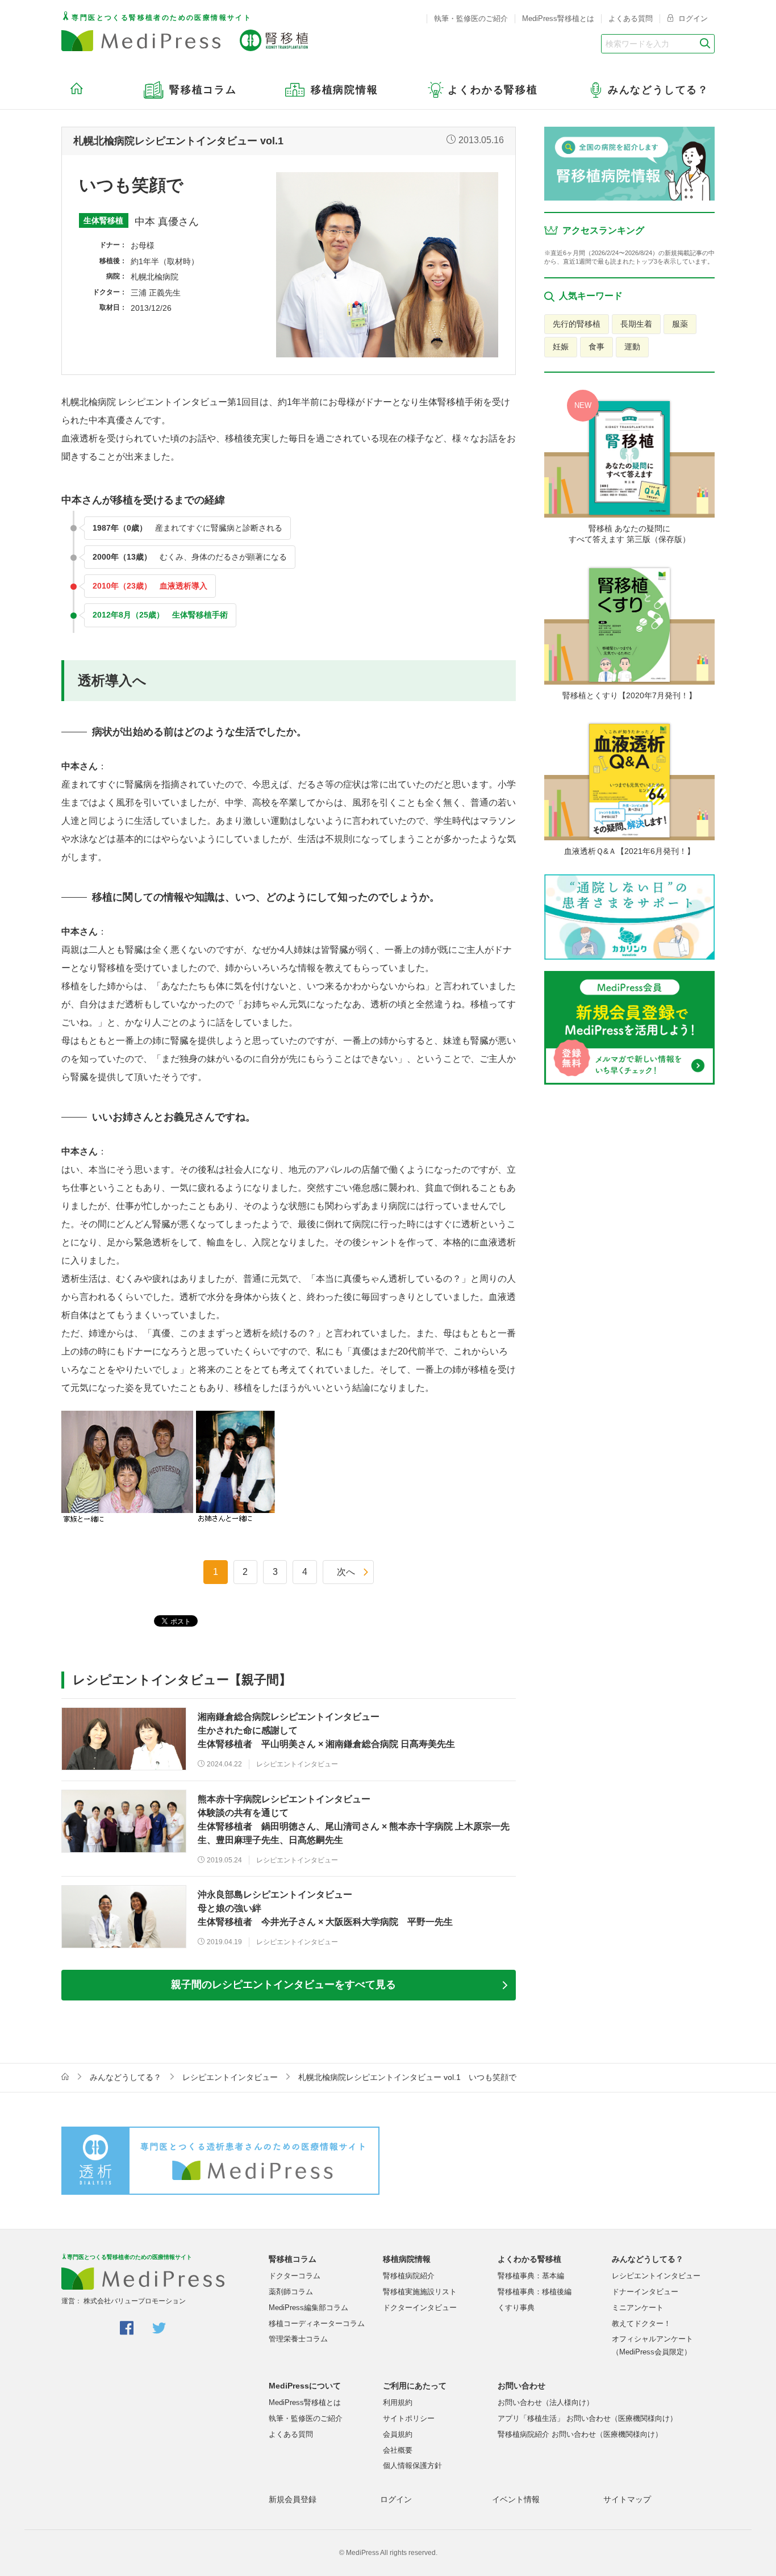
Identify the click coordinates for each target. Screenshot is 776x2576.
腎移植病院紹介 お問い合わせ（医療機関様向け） (580, 2434)
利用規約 (398, 2402)
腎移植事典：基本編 (531, 2276)
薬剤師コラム (291, 2292)
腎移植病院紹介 (409, 2276)
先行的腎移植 (577, 324)
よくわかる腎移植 (529, 2259)
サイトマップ (627, 2499)
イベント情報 (516, 2499)
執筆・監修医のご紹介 (471, 18)
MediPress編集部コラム (308, 2308)
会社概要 (398, 2450)
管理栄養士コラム (298, 2339)
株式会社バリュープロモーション (135, 2301)
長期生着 (636, 324)
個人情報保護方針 (412, 2465)
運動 (632, 347)
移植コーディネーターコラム (317, 2323)
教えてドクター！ (641, 2323)
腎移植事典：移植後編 (535, 2292)
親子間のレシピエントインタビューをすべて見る (283, 1985)
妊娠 (561, 347)
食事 (596, 347)
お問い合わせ (521, 2386)
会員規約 (398, 2434)
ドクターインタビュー (420, 2308)
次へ (346, 1572)
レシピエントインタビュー (230, 2077)
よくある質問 (631, 18)
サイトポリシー (409, 2418)
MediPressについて (305, 2386)
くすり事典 (516, 2308)
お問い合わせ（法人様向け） (546, 2402)
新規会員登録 (293, 2499)
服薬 (680, 324)
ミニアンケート (638, 2308)
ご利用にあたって (415, 2386)
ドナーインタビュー (645, 2292)
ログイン (692, 18)
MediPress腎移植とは (558, 18)
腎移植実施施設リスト (420, 2292)
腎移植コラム (293, 2259)
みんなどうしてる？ (126, 2077)
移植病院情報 (407, 2259)
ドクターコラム (295, 2276)
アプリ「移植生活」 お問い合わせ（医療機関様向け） (587, 2418)
